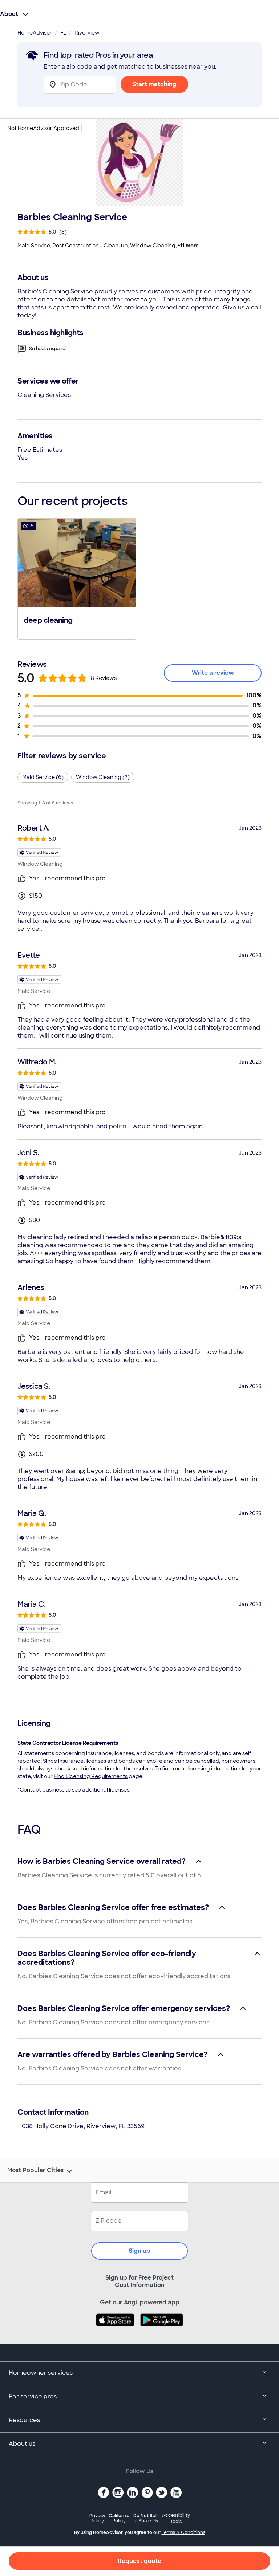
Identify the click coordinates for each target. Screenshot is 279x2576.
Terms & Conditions (183, 2532)
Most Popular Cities (35, 2170)
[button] (77, 578)
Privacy (97, 2518)
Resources (24, 2420)
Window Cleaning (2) (103, 777)
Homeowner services (41, 2373)
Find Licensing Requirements (91, 1776)
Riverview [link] (87, 33)
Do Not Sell (145, 2518)
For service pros (33, 2396)
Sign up (139, 2251)
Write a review (213, 673)
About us (22, 2444)
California (119, 2518)
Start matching (154, 84)
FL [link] (63, 33)
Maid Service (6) (43, 777)
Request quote (139, 2561)
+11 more (188, 246)
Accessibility (176, 2519)
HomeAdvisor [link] (35, 33)
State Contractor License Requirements (68, 1743)
